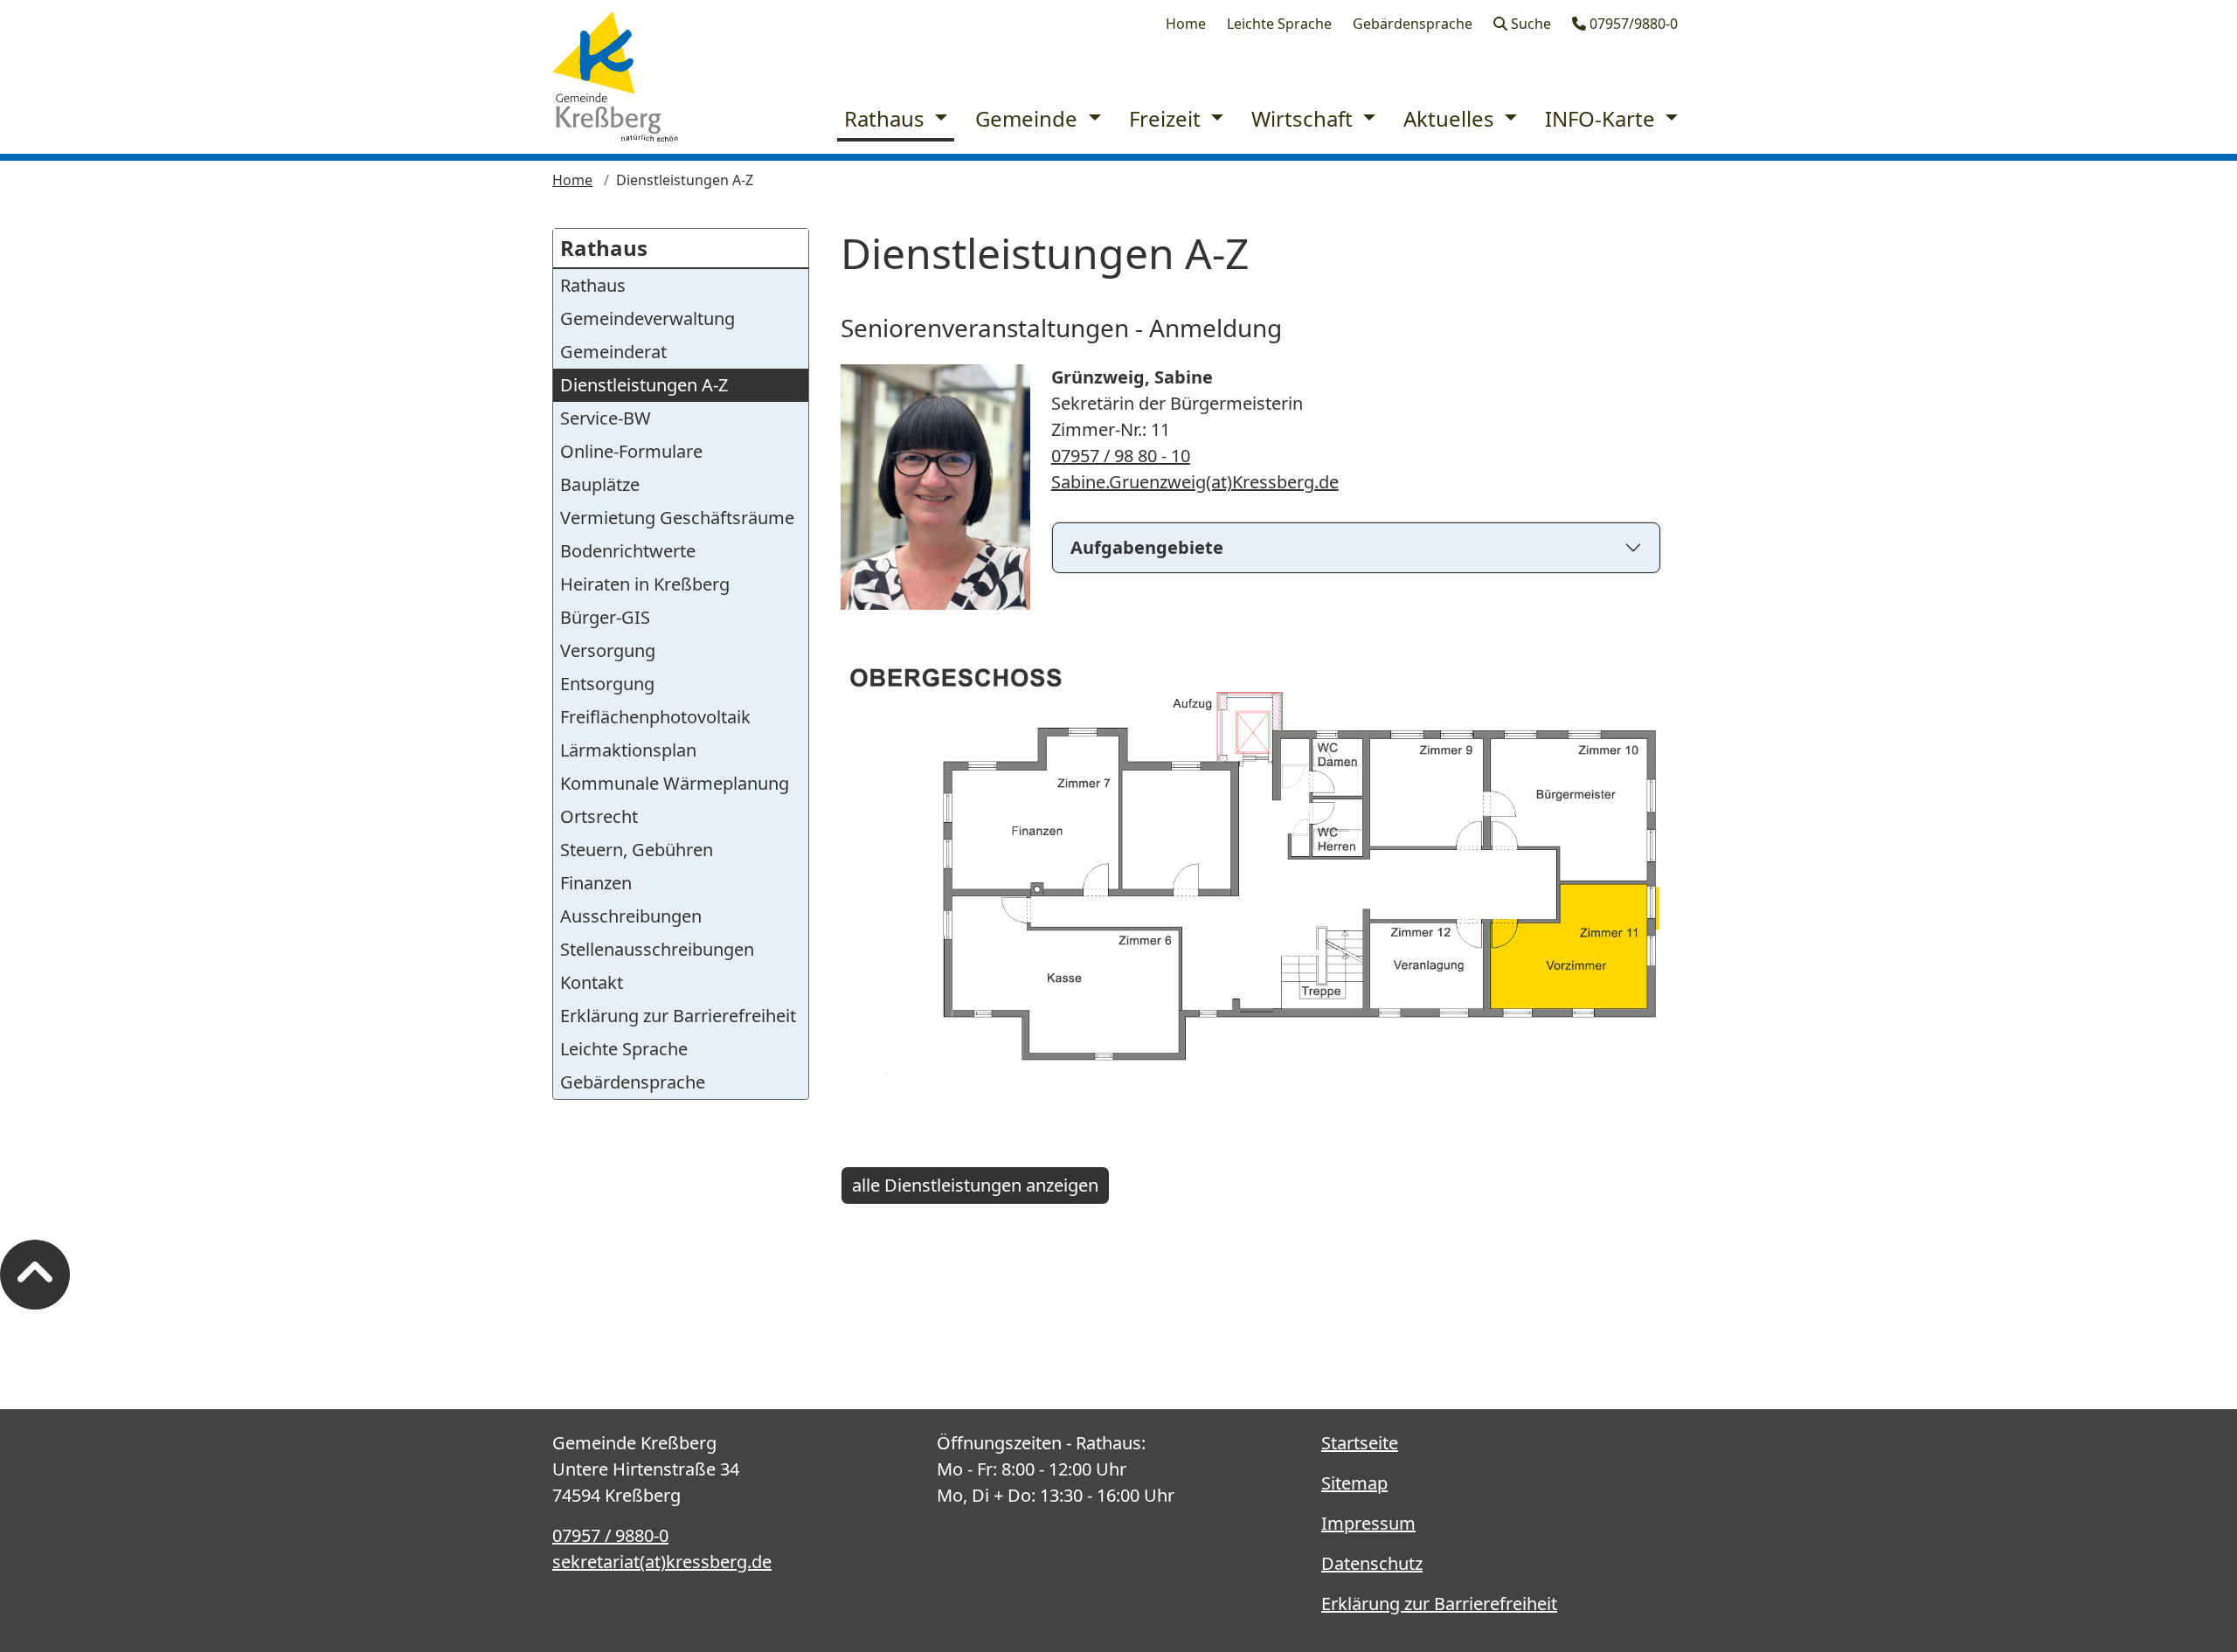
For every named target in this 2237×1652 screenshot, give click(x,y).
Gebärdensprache (1413, 24)
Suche (1529, 24)
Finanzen (596, 883)
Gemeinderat (613, 352)
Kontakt (592, 982)
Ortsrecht (599, 816)
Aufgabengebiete (1147, 547)
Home (1186, 24)
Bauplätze (600, 484)
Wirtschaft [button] (1305, 118)
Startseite (1360, 1443)
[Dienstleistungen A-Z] (615, 77)
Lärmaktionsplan (628, 750)
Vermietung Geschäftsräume (677, 518)
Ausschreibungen (631, 916)
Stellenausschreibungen (657, 949)
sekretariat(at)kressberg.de (662, 1562)
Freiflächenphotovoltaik (655, 717)
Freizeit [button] (1167, 118)
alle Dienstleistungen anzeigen (975, 1185)
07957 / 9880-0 (610, 1535)
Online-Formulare (631, 451)
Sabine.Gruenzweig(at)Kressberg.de (1195, 482)
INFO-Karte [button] (1603, 118)
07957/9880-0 (1632, 24)
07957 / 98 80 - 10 (1121, 456)
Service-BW (606, 418)
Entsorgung (607, 684)
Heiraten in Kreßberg (645, 584)
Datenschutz (1372, 1563)
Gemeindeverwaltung (648, 318)
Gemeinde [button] (1029, 118)
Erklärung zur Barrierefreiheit (678, 1016)
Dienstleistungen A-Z (644, 385)
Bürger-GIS (605, 617)
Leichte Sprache (1279, 24)
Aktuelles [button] (1451, 118)
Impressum (1368, 1523)
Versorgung (608, 650)
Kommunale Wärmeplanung (675, 783)
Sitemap (1354, 1483)
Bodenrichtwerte (628, 551)
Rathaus (604, 248)
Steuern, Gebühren (637, 850)
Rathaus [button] (887, 118)
